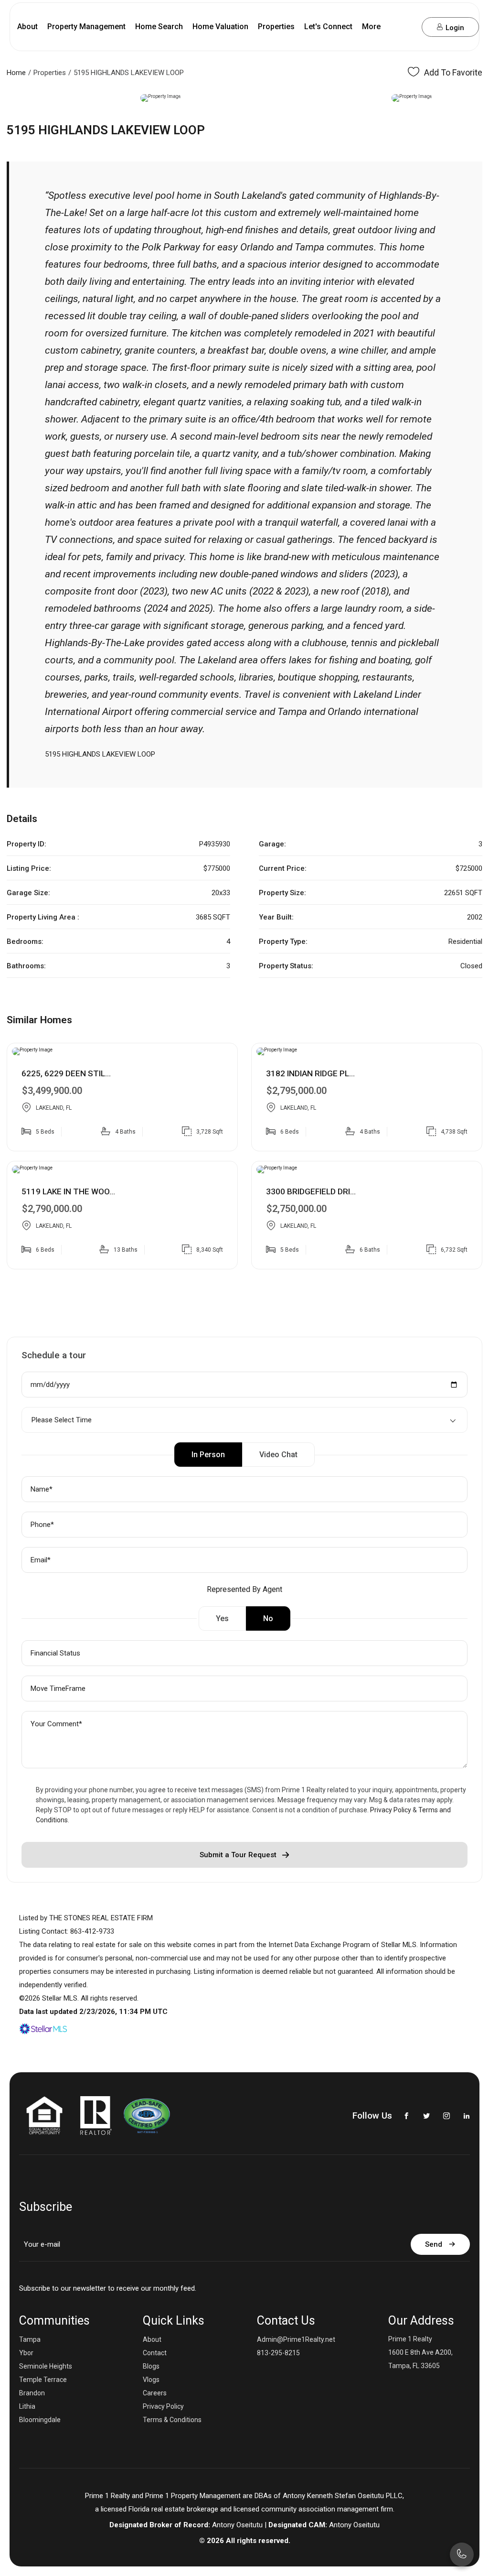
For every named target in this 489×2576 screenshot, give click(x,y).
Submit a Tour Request (238, 1855)
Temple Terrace (43, 2380)
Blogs (151, 2366)
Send (434, 2244)
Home (16, 73)
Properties (276, 27)
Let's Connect (328, 27)
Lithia (27, 2406)
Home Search (159, 27)
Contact (155, 2353)
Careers (155, 2393)
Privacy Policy (391, 1810)
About (27, 27)
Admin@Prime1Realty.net (296, 2339)
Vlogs (151, 2380)
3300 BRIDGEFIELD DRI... (311, 1191)
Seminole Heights (46, 2366)
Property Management (86, 27)
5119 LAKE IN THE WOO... (68, 1191)
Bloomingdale (40, 2420)
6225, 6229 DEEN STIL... (66, 1073)
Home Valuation (220, 27)
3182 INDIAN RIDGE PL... (310, 1073)
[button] (11, 98)
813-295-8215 (278, 2353)
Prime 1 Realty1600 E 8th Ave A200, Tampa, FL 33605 (420, 2352)
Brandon (32, 2393)
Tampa (30, 2339)
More (371, 27)
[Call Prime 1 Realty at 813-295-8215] (391, 27)
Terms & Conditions (172, 2420)
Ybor (26, 2353)
